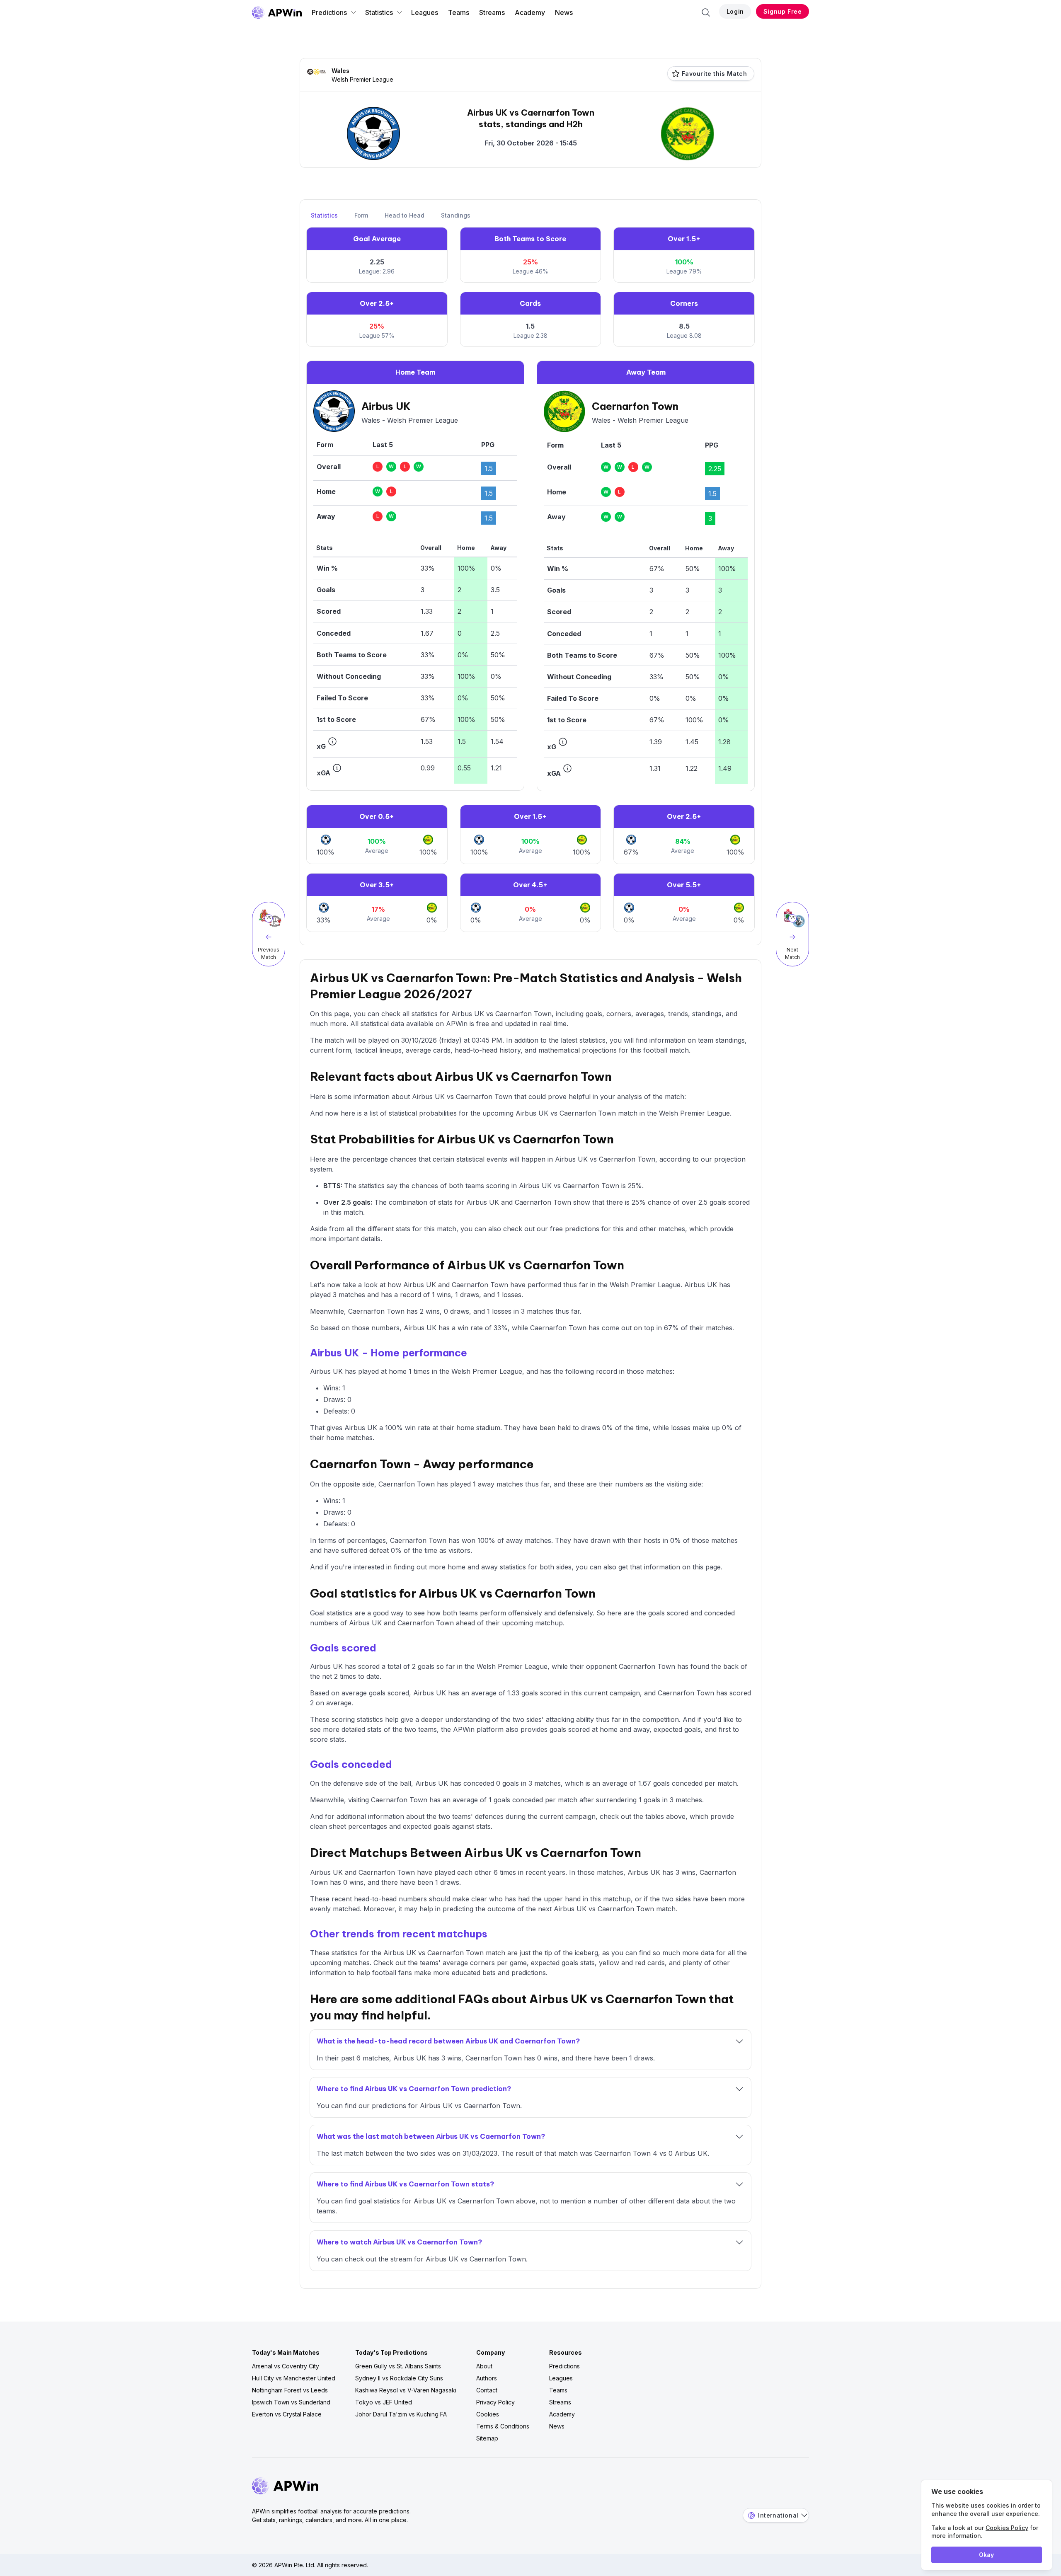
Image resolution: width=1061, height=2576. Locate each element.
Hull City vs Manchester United (294, 2378)
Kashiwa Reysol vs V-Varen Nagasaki (406, 2390)
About (484, 2366)
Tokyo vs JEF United (384, 2402)
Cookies (488, 2414)
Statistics (379, 12)
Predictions (329, 12)
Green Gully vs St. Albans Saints (398, 2366)
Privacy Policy (495, 2402)
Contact (487, 2390)
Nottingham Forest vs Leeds (290, 2390)
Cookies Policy (1007, 2528)
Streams (492, 12)
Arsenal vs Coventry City (286, 2366)
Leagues (425, 12)
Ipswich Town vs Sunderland (291, 2402)
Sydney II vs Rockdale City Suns (399, 2378)
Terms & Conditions (503, 2426)
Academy (530, 12)
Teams (459, 12)
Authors (487, 2378)
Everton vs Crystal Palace (287, 2414)
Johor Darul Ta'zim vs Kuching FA (401, 2414)
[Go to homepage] (277, 12)
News (564, 12)
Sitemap (487, 2438)
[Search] (706, 12)
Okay (986, 2555)
